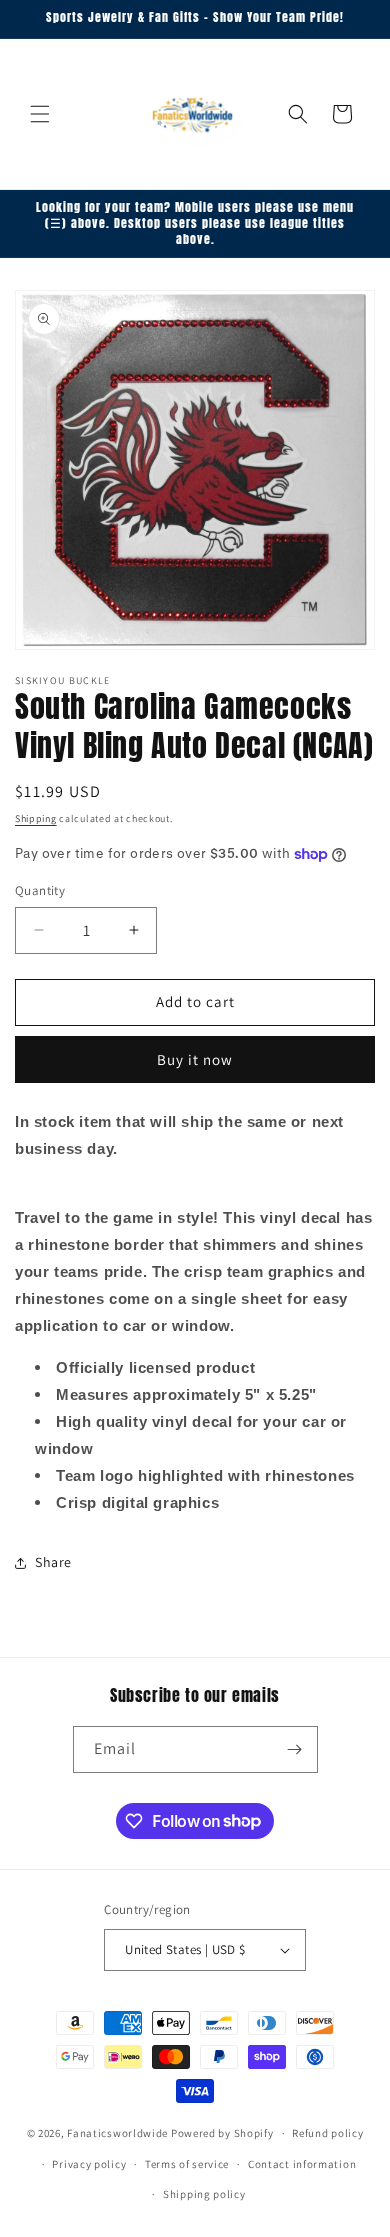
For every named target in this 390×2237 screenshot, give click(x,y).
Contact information (302, 2164)
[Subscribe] (295, 1749)
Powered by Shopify (222, 2133)
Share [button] (53, 1562)
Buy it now (195, 1059)
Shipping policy (204, 2194)
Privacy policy (89, 2164)
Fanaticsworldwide (117, 2133)
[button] (40, 114)
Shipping (36, 818)
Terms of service (187, 2164)
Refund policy (327, 2133)
